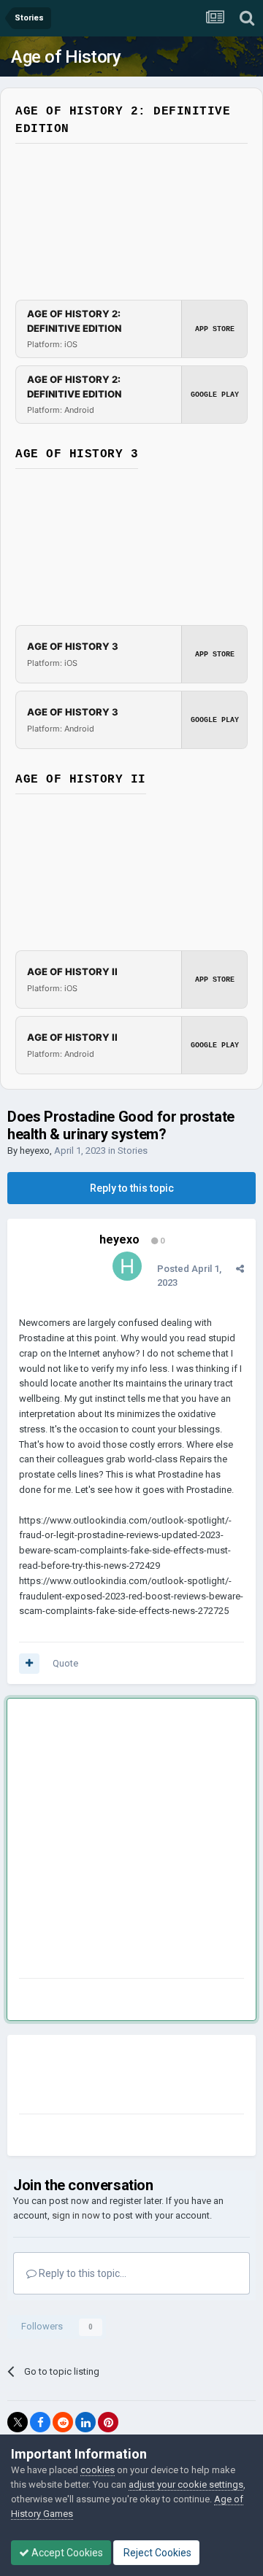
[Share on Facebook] (40, 2422)
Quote (65, 1663)
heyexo (35, 1151)
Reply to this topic (132, 1188)
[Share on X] (18, 2422)
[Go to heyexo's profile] (127, 1266)
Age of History (66, 57)
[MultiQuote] (29, 1664)
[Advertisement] (131, 1841)
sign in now (76, 2215)
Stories (133, 1151)
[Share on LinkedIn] (85, 2422)
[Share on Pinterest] (108, 2422)
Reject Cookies (156, 2553)
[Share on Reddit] (63, 2422)
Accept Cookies (66, 2553)
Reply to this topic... (81, 2273)
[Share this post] (240, 1269)
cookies (98, 2470)
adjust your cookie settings (186, 2484)
